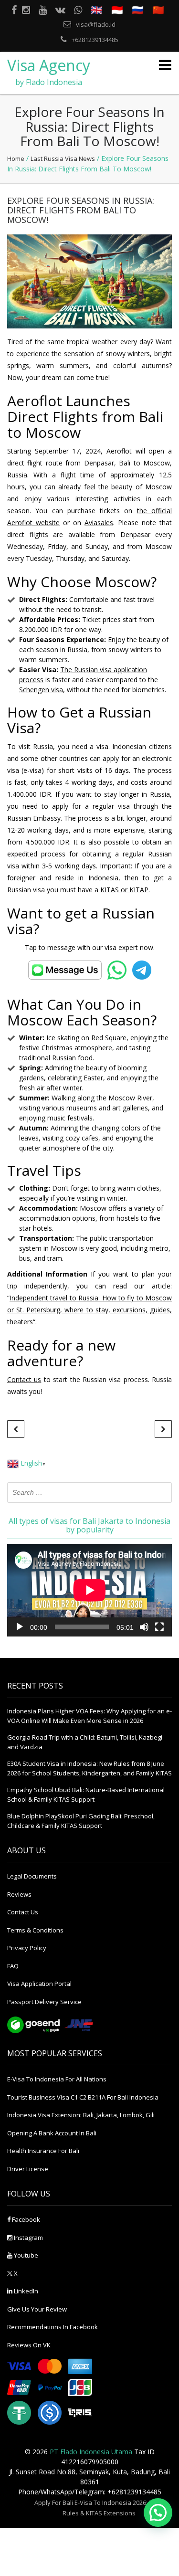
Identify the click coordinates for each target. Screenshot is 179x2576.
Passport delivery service (44, 2002)
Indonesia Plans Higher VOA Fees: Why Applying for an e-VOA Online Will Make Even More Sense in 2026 (89, 1716)
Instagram (28, 2238)
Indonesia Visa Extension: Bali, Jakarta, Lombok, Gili (81, 2115)
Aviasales (99, 523)
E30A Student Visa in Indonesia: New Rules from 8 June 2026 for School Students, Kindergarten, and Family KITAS (89, 1768)
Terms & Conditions (35, 1930)
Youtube (25, 2255)
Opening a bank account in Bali (52, 2133)
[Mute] (144, 1627)
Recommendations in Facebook (53, 2327)
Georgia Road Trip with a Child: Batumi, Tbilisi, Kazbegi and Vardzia (85, 1742)
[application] (89, 1590)
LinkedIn (25, 2291)
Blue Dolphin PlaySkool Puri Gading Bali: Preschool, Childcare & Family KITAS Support (81, 1821)
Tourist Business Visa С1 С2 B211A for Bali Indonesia (83, 2097)
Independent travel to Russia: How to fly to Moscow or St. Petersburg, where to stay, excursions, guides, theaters (89, 1310)
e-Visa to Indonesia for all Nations (57, 2079)
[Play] (20, 1627)
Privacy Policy (27, 1948)
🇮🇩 (117, 10)
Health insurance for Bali (43, 2151)
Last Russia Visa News (63, 158)
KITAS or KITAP (124, 890)
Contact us (24, 1379)
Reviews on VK (29, 2345)
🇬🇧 (97, 10)
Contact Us (23, 1912)
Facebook (25, 2219)
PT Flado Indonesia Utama (91, 2452)
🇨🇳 (158, 10)
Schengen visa (41, 690)
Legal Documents (32, 1876)
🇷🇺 (138, 10)
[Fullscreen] (159, 1627)
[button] (158, 2513)
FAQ (13, 1966)
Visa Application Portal (39, 1984)
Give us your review (37, 2309)
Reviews (19, 1894)
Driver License (28, 2169)
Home (16, 158)
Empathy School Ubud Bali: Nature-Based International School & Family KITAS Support (86, 1795)
